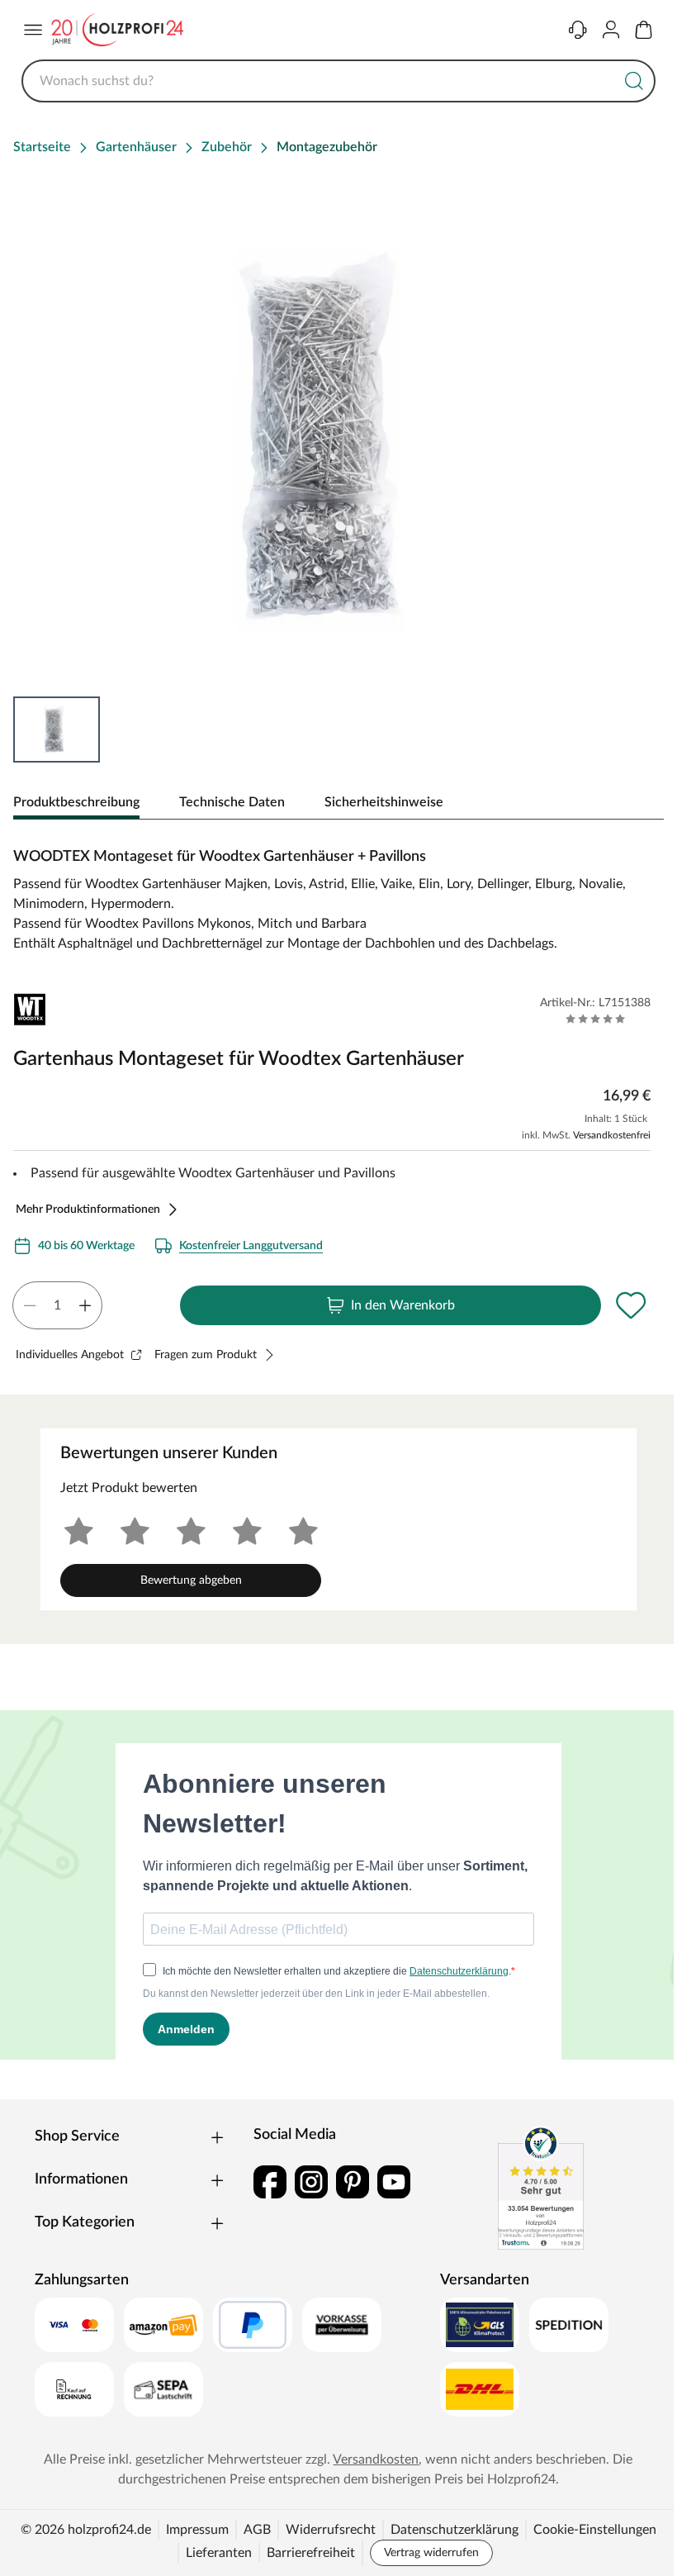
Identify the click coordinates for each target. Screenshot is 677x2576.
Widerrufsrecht (331, 2530)
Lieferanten (219, 2553)
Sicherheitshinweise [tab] (384, 802)
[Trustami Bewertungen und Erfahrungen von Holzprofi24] (541, 2188)
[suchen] (634, 81)
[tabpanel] (338, 893)
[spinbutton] (57, 1305)
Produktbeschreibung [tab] (76, 802)
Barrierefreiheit (311, 2553)
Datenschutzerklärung (454, 2530)
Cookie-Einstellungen (595, 2530)
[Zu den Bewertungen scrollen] (596, 1019)
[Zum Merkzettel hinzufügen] (631, 1305)
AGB (257, 2530)
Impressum (197, 2530)
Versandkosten (376, 2460)
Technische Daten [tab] (232, 802)
